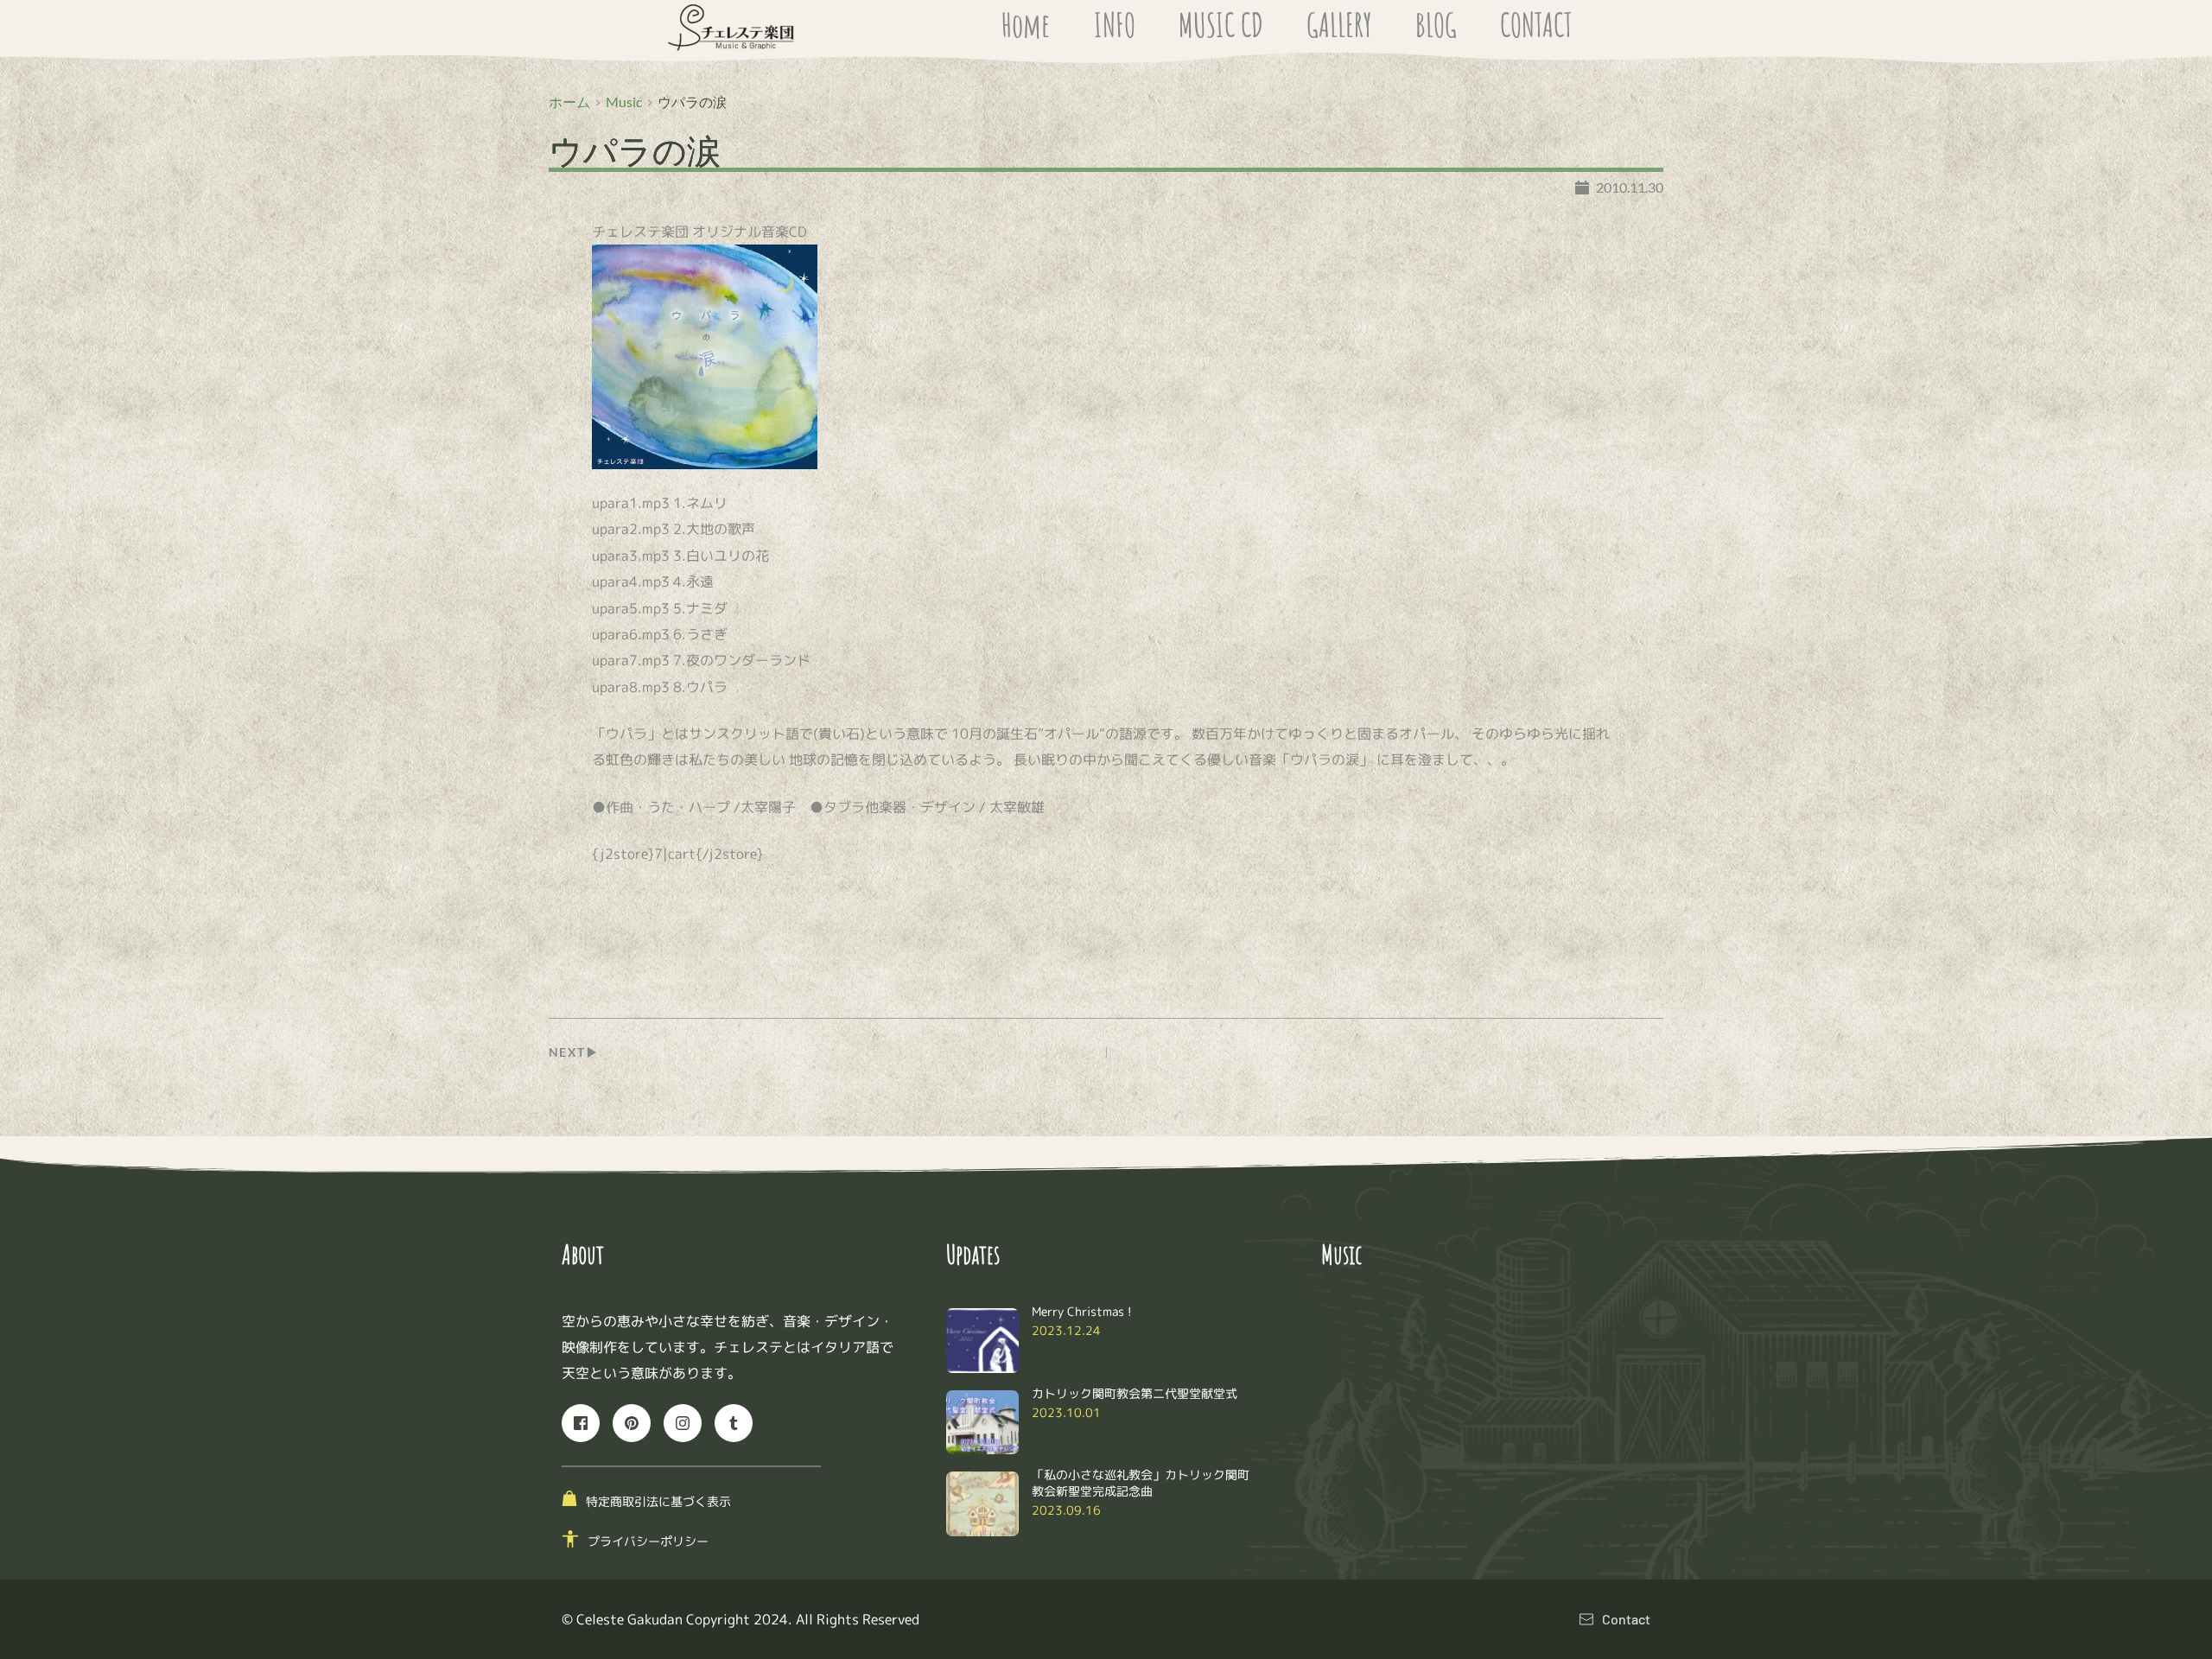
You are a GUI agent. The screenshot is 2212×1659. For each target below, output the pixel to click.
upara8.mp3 (631, 687)
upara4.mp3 (631, 582)
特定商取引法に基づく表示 (658, 1501)
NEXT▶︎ (574, 1052)
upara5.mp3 (631, 608)
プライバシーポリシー (648, 1541)
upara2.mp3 (631, 529)
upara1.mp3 (631, 503)
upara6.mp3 (631, 634)
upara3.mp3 (631, 556)
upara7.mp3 (631, 660)
